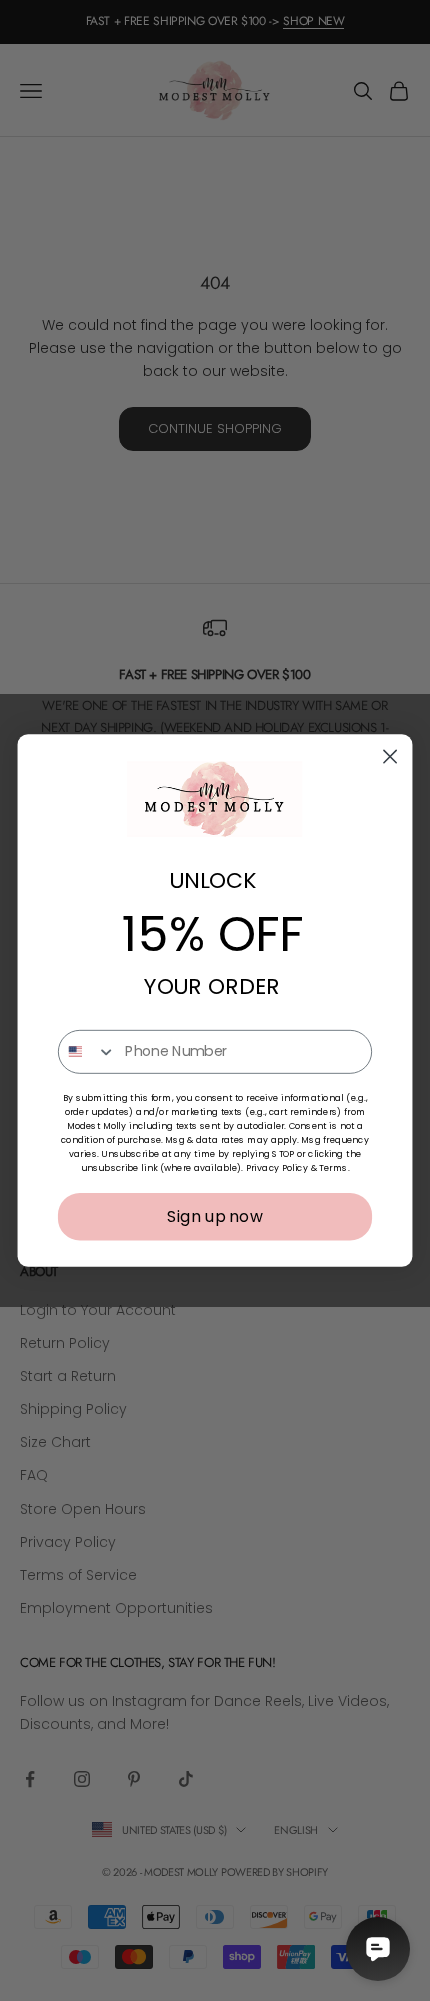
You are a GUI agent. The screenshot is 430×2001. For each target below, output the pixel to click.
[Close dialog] (390, 756)
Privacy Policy (277, 1168)
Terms (333, 1168)
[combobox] (87, 1052)
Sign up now (215, 1216)
